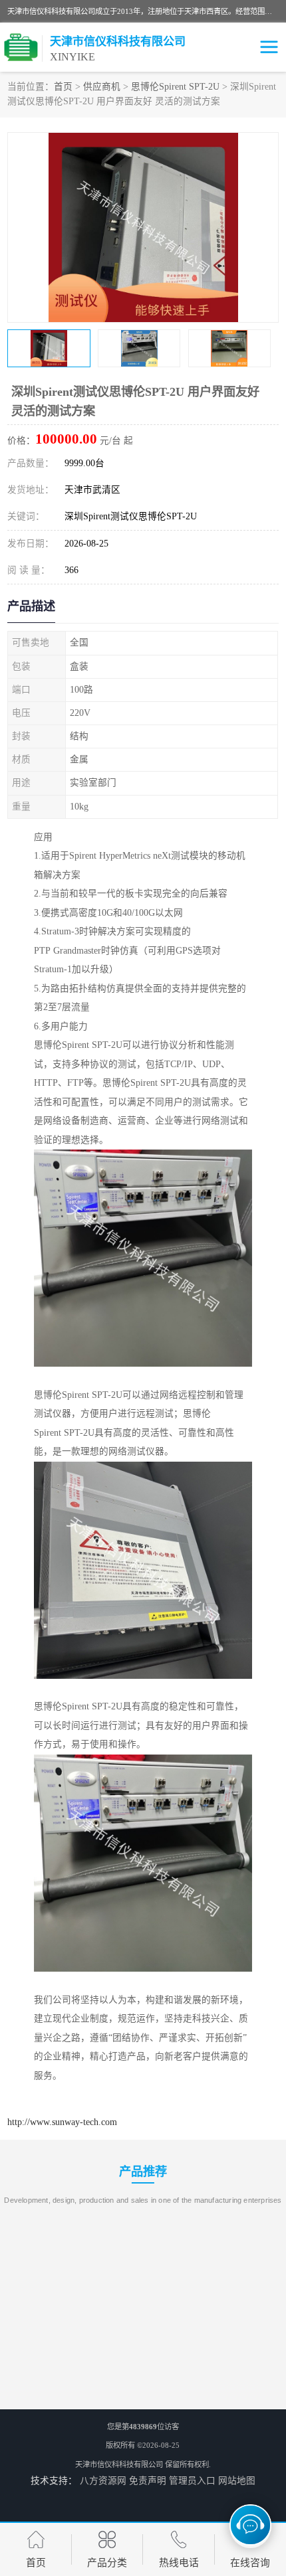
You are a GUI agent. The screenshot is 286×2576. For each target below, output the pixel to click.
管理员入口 (192, 2481)
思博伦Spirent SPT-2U (175, 87)
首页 (63, 87)
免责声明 (148, 2481)
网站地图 (237, 2481)
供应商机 (102, 87)
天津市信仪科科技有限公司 (119, 2464)
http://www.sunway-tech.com (62, 2122)
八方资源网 (103, 2481)
